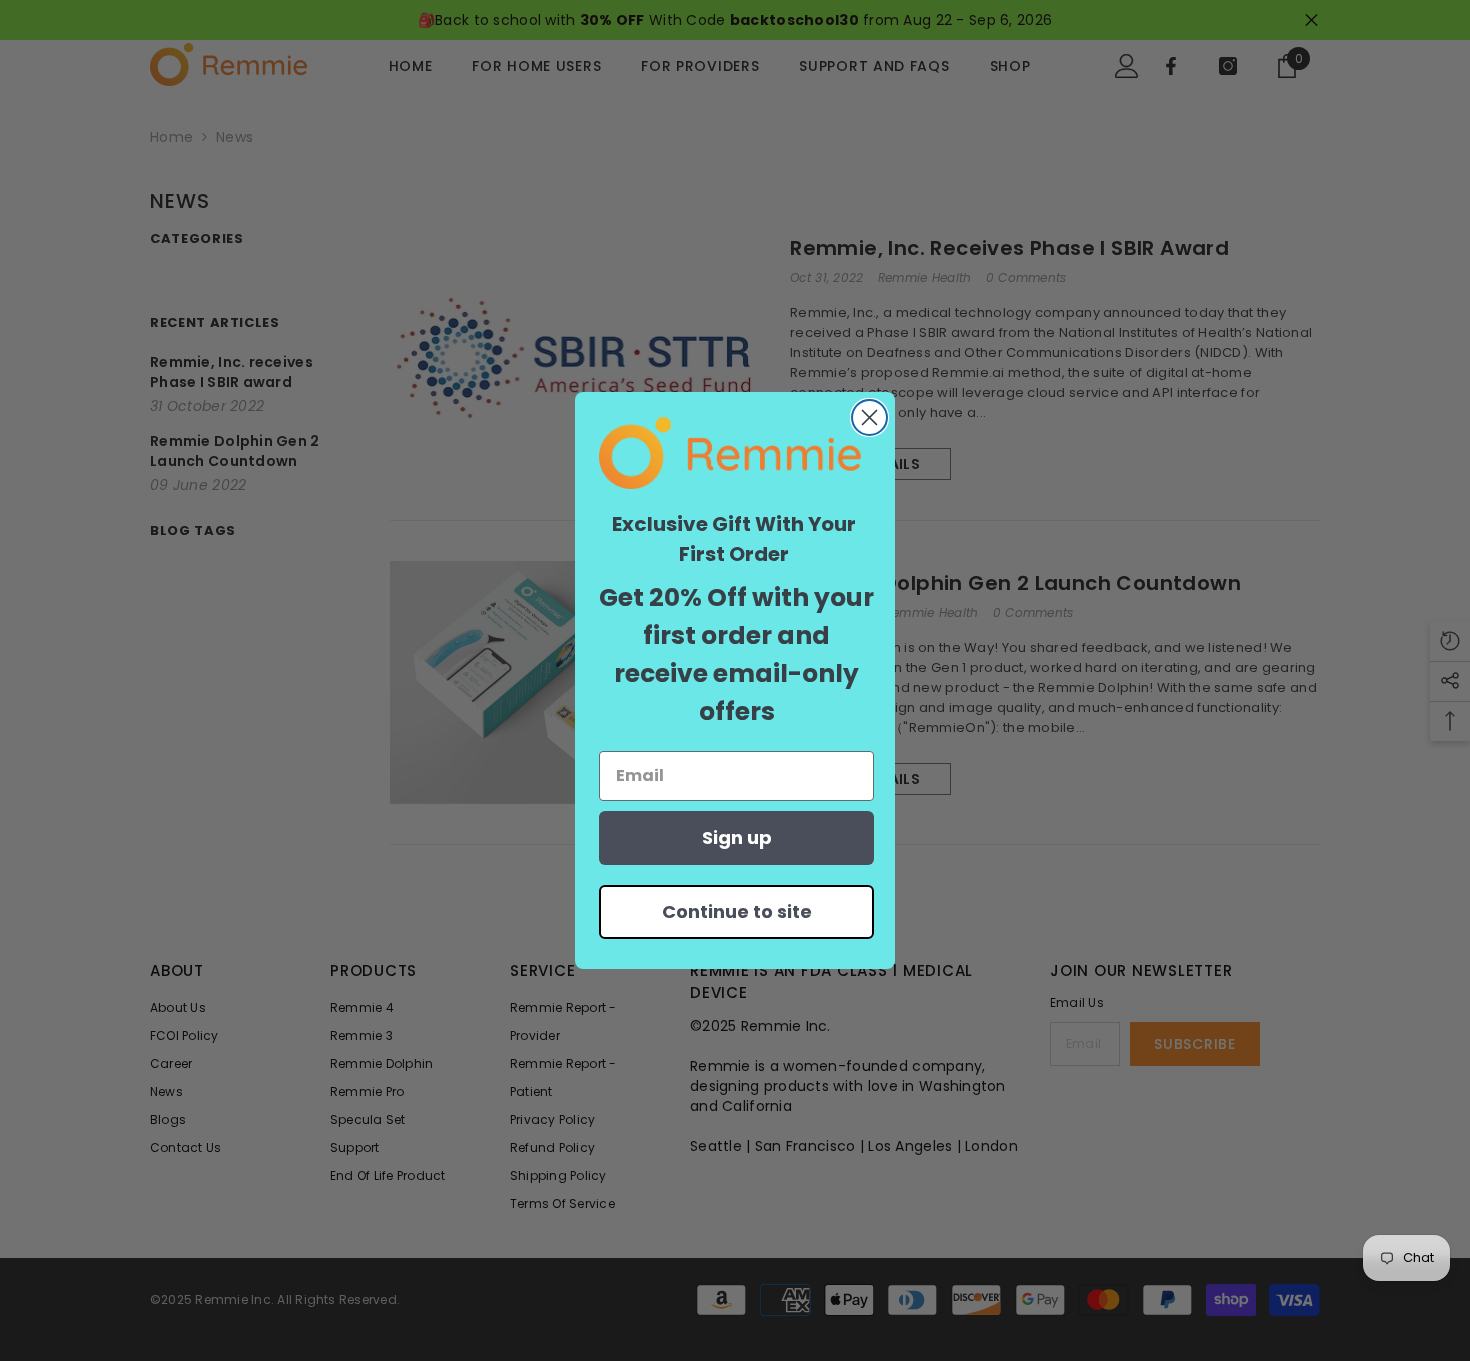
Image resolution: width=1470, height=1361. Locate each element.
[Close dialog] (869, 417)
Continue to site (737, 911)
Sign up (737, 837)
